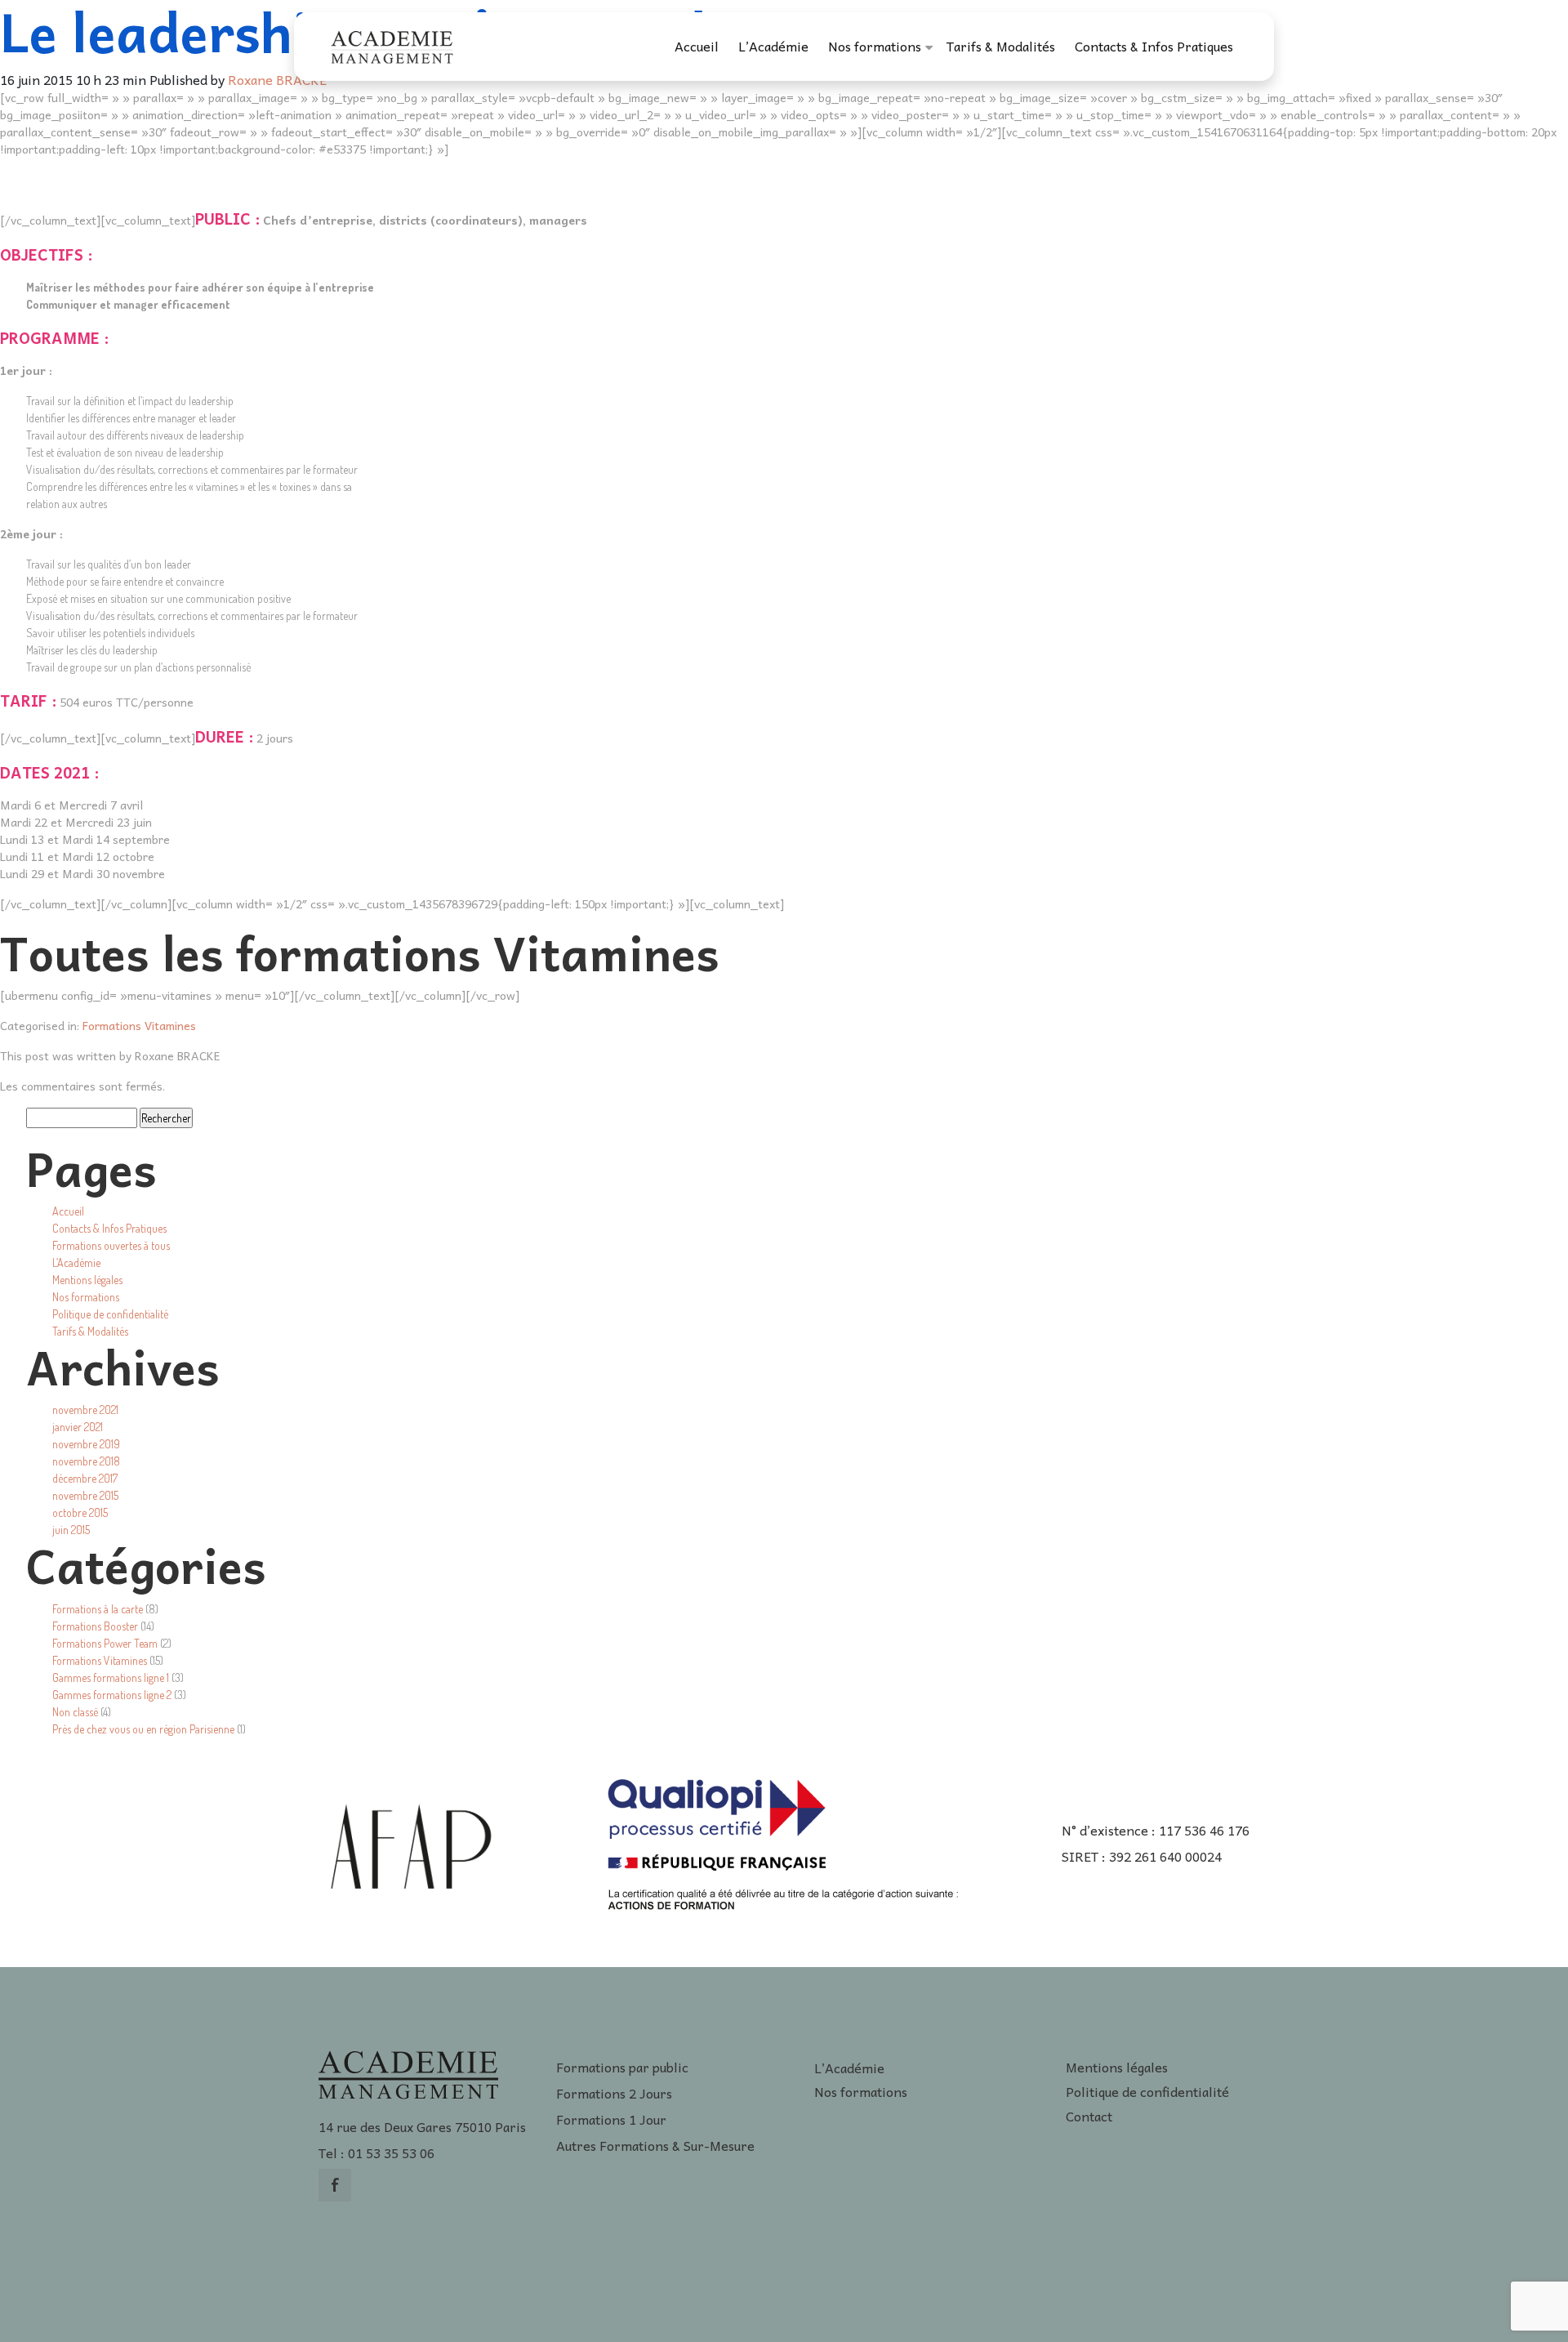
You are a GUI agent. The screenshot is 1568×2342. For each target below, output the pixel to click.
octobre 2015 (80, 1512)
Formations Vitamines (139, 1025)
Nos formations (875, 46)
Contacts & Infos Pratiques (1154, 46)
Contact (1089, 2116)
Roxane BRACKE (277, 79)
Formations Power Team (105, 1643)
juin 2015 (71, 1530)
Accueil (697, 46)
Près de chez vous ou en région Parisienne (143, 1729)
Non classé (75, 1712)
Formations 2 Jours (614, 2093)
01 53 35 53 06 (391, 2152)
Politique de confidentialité (110, 1314)
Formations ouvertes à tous (111, 1245)
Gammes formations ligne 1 (111, 1677)
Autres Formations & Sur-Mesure (655, 2145)
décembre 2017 (85, 1478)
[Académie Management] (392, 44)
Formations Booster (95, 1626)
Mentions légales (87, 1280)
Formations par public (622, 2067)
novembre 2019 (86, 1444)
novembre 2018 (86, 1461)
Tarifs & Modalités (1001, 46)
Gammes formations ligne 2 (112, 1695)
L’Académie (773, 46)
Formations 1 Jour (611, 2119)
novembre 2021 (85, 1410)
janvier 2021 (78, 1427)
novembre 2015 (85, 1495)
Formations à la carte (98, 1609)
